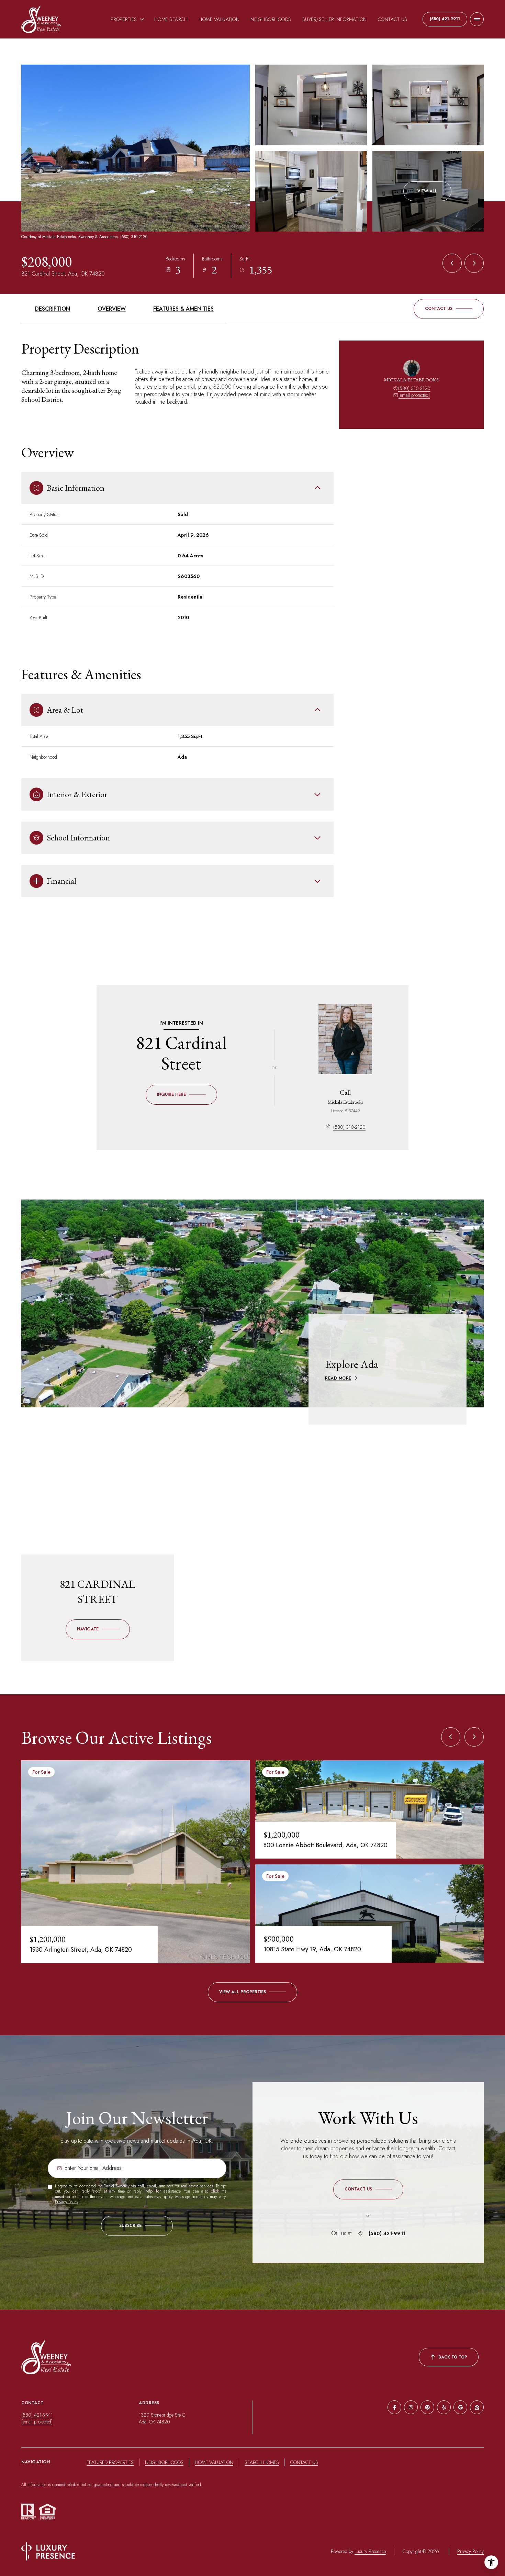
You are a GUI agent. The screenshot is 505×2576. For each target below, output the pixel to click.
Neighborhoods (271, 19)
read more (338, 1378)
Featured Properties (110, 2462)
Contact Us (393, 19)
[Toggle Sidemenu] (477, 19)
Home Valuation (219, 19)
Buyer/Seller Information (335, 19)
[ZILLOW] (477, 2407)
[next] (474, 1737)
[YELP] (444, 2407)
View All (427, 191)
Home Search (171, 19)
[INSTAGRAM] (411, 2407)
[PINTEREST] (427, 2407)
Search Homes (262, 2462)
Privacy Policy (66, 2202)
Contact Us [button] (304, 2462)
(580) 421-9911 (445, 19)
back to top (453, 2357)
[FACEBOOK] (394, 2407)
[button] (449, 309)
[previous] (451, 1737)
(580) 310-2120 (414, 388)
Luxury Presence (370, 2551)
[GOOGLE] (460, 2407)
